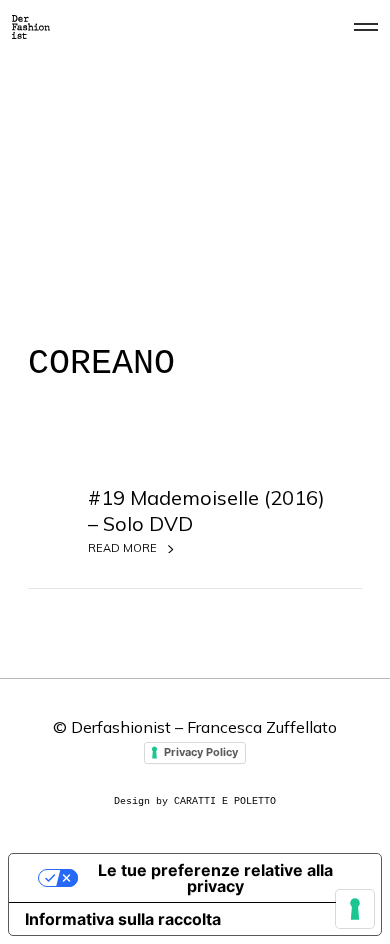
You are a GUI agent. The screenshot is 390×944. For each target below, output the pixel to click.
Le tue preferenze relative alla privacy (215, 878)
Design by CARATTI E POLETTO (195, 801)
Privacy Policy (201, 752)
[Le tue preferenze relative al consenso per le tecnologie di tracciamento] (355, 909)
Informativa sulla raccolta (123, 919)
